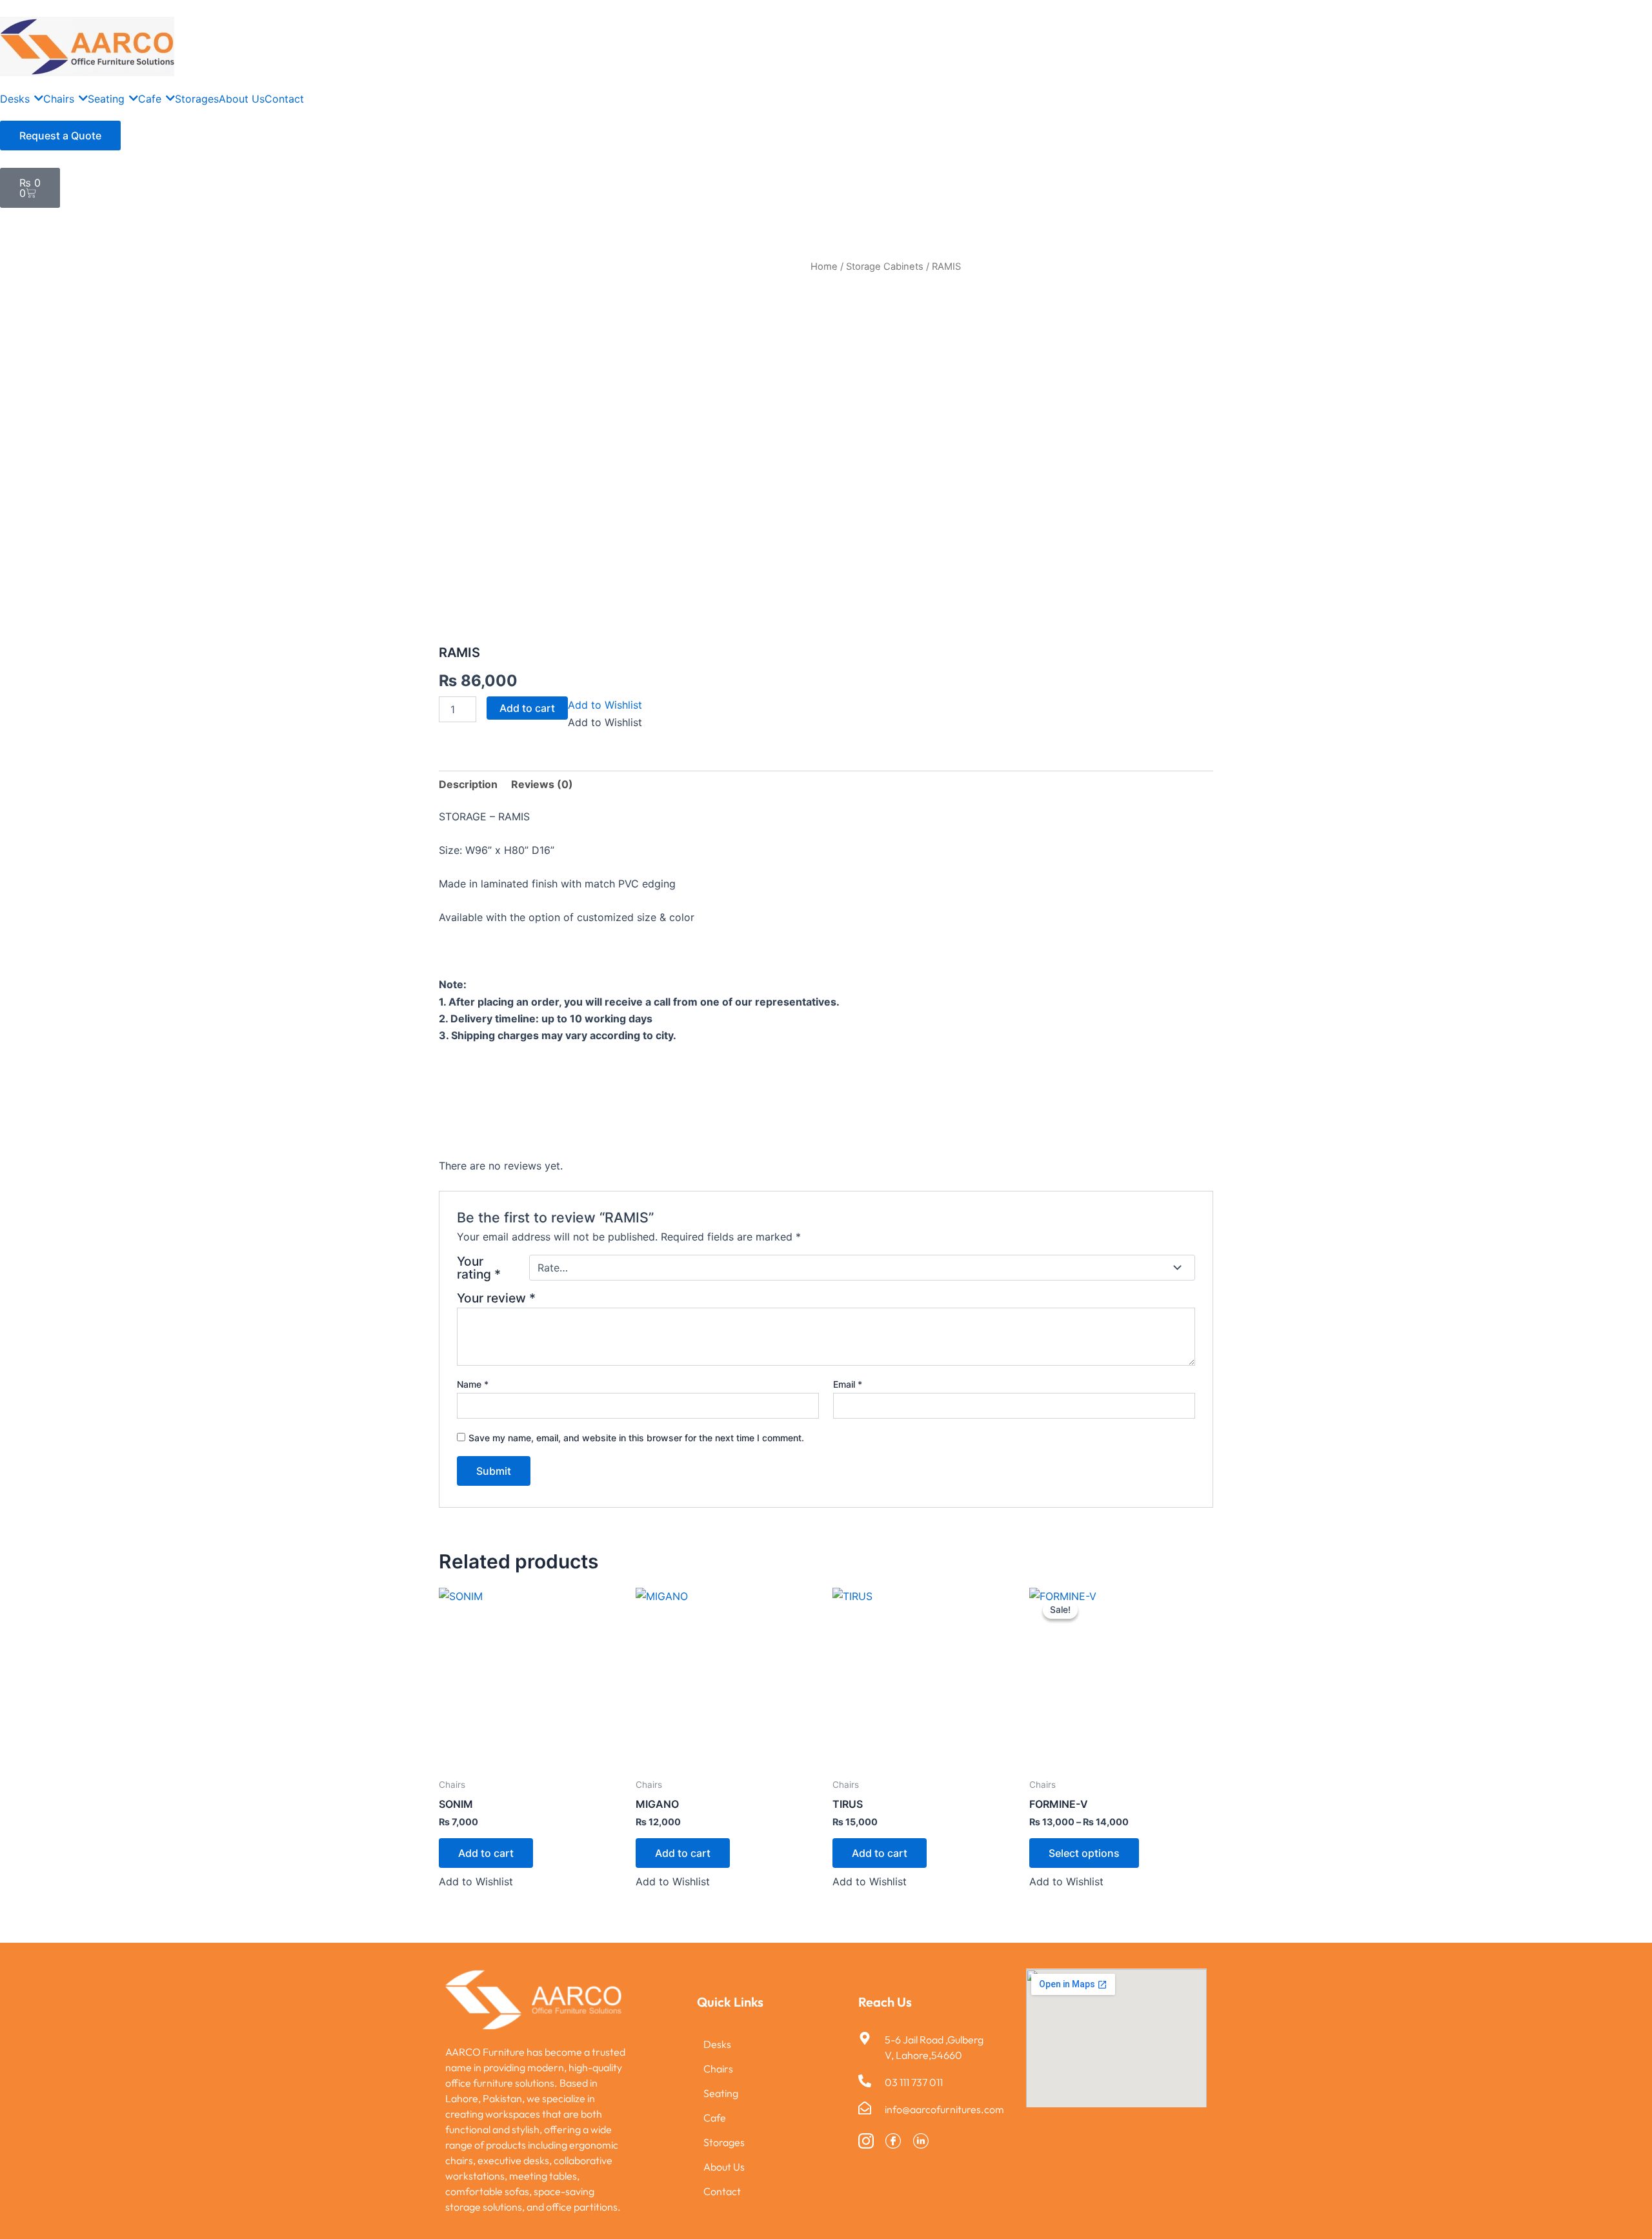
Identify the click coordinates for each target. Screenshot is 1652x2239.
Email (848, 1384)
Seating (721, 2093)
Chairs (718, 2069)
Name (473, 1384)
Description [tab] (468, 784)
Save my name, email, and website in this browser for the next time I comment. (636, 1438)
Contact (722, 2191)
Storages (724, 2142)
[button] (605, 705)
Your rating (479, 1268)
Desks (717, 2044)
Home (824, 267)
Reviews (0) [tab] (542, 784)
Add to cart (527, 708)
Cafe (715, 2118)
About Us (724, 2167)
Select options (1084, 1853)
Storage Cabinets (885, 267)
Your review (496, 1298)
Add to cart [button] (486, 1853)
